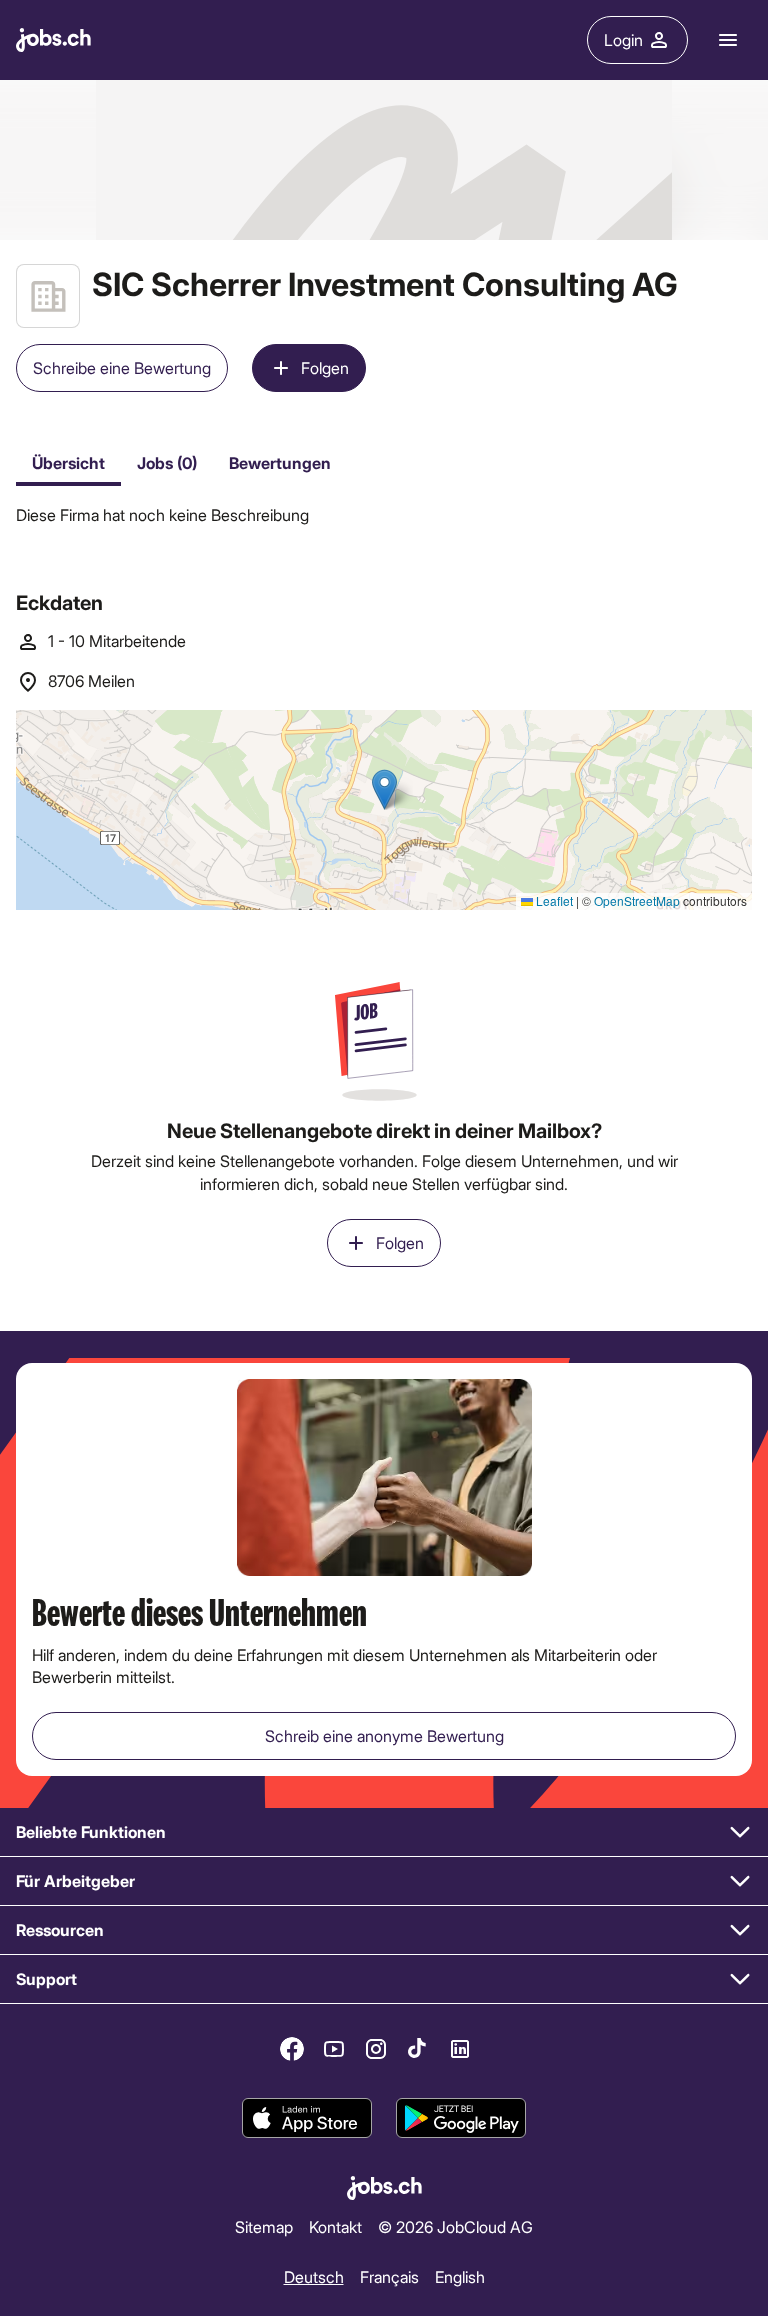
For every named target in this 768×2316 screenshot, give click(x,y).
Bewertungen (280, 462)
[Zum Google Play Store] (461, 2119)
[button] (384, 1832)
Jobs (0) (167, 462)
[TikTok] (418, 2049)
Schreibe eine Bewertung (122, 367)
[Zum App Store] (307, 2119)
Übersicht (68, 462)
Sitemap (264, 2226)
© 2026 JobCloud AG (455, 2226)
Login (623, 39)
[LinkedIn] (460, 2049)
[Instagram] (376, 2049)
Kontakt (335, 2226)
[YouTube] (334, 2049)
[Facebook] (292, 2049)
